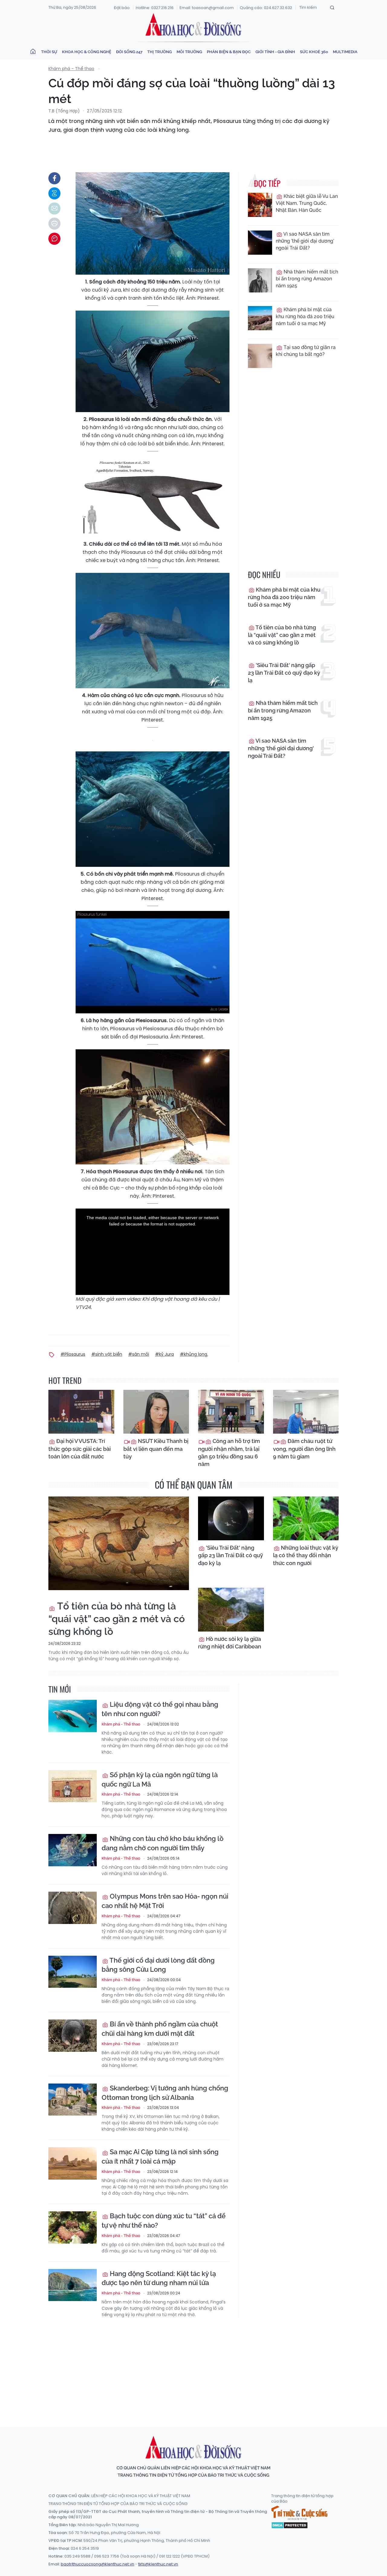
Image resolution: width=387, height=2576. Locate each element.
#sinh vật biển (107, 1354)
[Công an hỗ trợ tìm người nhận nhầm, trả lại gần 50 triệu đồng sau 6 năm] (231, 1412)
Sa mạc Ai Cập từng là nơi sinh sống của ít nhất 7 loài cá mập (160, 2156)
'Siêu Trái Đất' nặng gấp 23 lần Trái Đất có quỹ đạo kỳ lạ (284, 673)
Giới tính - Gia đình (275, 52)
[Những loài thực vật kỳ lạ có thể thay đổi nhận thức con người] (306, 1518)
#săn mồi (139, 1354)
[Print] (54, 224)
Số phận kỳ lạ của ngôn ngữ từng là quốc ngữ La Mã (160, 1779)
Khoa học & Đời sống (193, 25)
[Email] (54, 208)
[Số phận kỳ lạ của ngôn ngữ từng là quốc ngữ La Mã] (73, 1786)
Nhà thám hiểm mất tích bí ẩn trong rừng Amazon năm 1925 (307, 279)
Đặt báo (122, 8)
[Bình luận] (54, 239)
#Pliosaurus (73, 1354)
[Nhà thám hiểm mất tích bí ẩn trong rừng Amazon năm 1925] (260, 280)
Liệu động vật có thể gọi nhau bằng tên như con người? (160, 1709)
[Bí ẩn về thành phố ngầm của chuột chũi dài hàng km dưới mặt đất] (73, 2036)
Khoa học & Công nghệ (87, 52)
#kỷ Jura (164, 1354)
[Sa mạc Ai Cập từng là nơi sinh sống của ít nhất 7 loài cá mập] (73, 2163)
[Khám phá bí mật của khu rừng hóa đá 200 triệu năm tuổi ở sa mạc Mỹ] (260, 318)
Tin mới (60, 1689)
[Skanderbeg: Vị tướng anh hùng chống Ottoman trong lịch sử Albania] (73, 2100)
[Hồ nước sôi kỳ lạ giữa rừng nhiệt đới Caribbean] (231, 1610)
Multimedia (345, 52)
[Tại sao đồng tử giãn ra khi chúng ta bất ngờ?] (260, 356)
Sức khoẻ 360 (314, 52)
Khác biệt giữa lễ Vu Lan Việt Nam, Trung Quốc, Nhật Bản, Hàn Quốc (307, 203)
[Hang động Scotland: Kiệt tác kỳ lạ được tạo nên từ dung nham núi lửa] (73, 2285)
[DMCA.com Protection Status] (289, 2525)
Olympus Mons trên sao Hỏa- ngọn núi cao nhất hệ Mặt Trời (165, 1901)
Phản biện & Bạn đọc (229, 52)
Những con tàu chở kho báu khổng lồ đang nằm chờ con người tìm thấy (163, 1843)
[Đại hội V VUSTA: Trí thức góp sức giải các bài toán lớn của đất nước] (81, 1412)
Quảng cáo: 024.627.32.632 (266, 8)
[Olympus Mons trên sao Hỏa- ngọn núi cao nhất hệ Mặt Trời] (73, 1908)
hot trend (65, 1380)
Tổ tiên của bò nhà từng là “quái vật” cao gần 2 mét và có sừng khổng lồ (282, 635)
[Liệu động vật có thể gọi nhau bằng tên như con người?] (73, 1716)
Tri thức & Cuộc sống (299, 2513)
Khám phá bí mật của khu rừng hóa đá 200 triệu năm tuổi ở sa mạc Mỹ (305, 316)
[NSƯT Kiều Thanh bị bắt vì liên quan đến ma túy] (156, 1412)
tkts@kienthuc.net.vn (158, 2564)
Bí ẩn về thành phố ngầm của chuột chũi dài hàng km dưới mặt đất (160, 2029)
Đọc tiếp (267, 183)
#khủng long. (194, 1354)
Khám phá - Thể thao (71, 69)
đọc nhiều (264, 575)
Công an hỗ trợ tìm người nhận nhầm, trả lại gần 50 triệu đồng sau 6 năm (229, 1453)
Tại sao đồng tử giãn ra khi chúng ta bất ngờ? (306, 351)
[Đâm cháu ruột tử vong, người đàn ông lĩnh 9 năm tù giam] (306, 1412)
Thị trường (159, 52)
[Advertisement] (195, 2367)
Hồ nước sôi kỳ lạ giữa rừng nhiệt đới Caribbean (230, 1643)
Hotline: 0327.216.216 (155, 8)
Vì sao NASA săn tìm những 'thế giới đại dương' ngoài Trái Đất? (305, 241)
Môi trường (189, 52)
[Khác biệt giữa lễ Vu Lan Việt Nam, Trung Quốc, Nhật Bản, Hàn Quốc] (260, 205)
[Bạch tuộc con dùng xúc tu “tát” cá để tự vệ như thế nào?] (73, 2227)
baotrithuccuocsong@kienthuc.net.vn (98, 2564)
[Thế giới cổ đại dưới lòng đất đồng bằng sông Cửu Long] (73, 1972)
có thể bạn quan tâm (194, 1485)
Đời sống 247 (129, 52)
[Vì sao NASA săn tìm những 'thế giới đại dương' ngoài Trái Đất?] (260, 243)
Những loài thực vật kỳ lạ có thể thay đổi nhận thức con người (306, 1555)
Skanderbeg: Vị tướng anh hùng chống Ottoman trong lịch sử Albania (165, 2093)
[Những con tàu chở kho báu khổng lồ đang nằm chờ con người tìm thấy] (73, 1850)
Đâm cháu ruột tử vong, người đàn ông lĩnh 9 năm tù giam (304, 1449)
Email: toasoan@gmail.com (207, 8)
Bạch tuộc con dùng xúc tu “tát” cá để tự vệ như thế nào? (164, 2221)
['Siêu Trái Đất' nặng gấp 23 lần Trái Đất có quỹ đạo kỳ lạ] (231, 1518)
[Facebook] (54, 178)
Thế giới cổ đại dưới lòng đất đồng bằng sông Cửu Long (158, 1965)
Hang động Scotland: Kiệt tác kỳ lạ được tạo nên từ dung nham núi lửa (159, 2278)
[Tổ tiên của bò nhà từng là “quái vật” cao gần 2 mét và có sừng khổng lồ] (119, 1543)
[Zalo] (54, 193)
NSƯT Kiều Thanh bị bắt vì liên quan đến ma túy (156, 1449)
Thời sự (49, 52)
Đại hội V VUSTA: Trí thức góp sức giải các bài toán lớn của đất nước (80, 1449)
